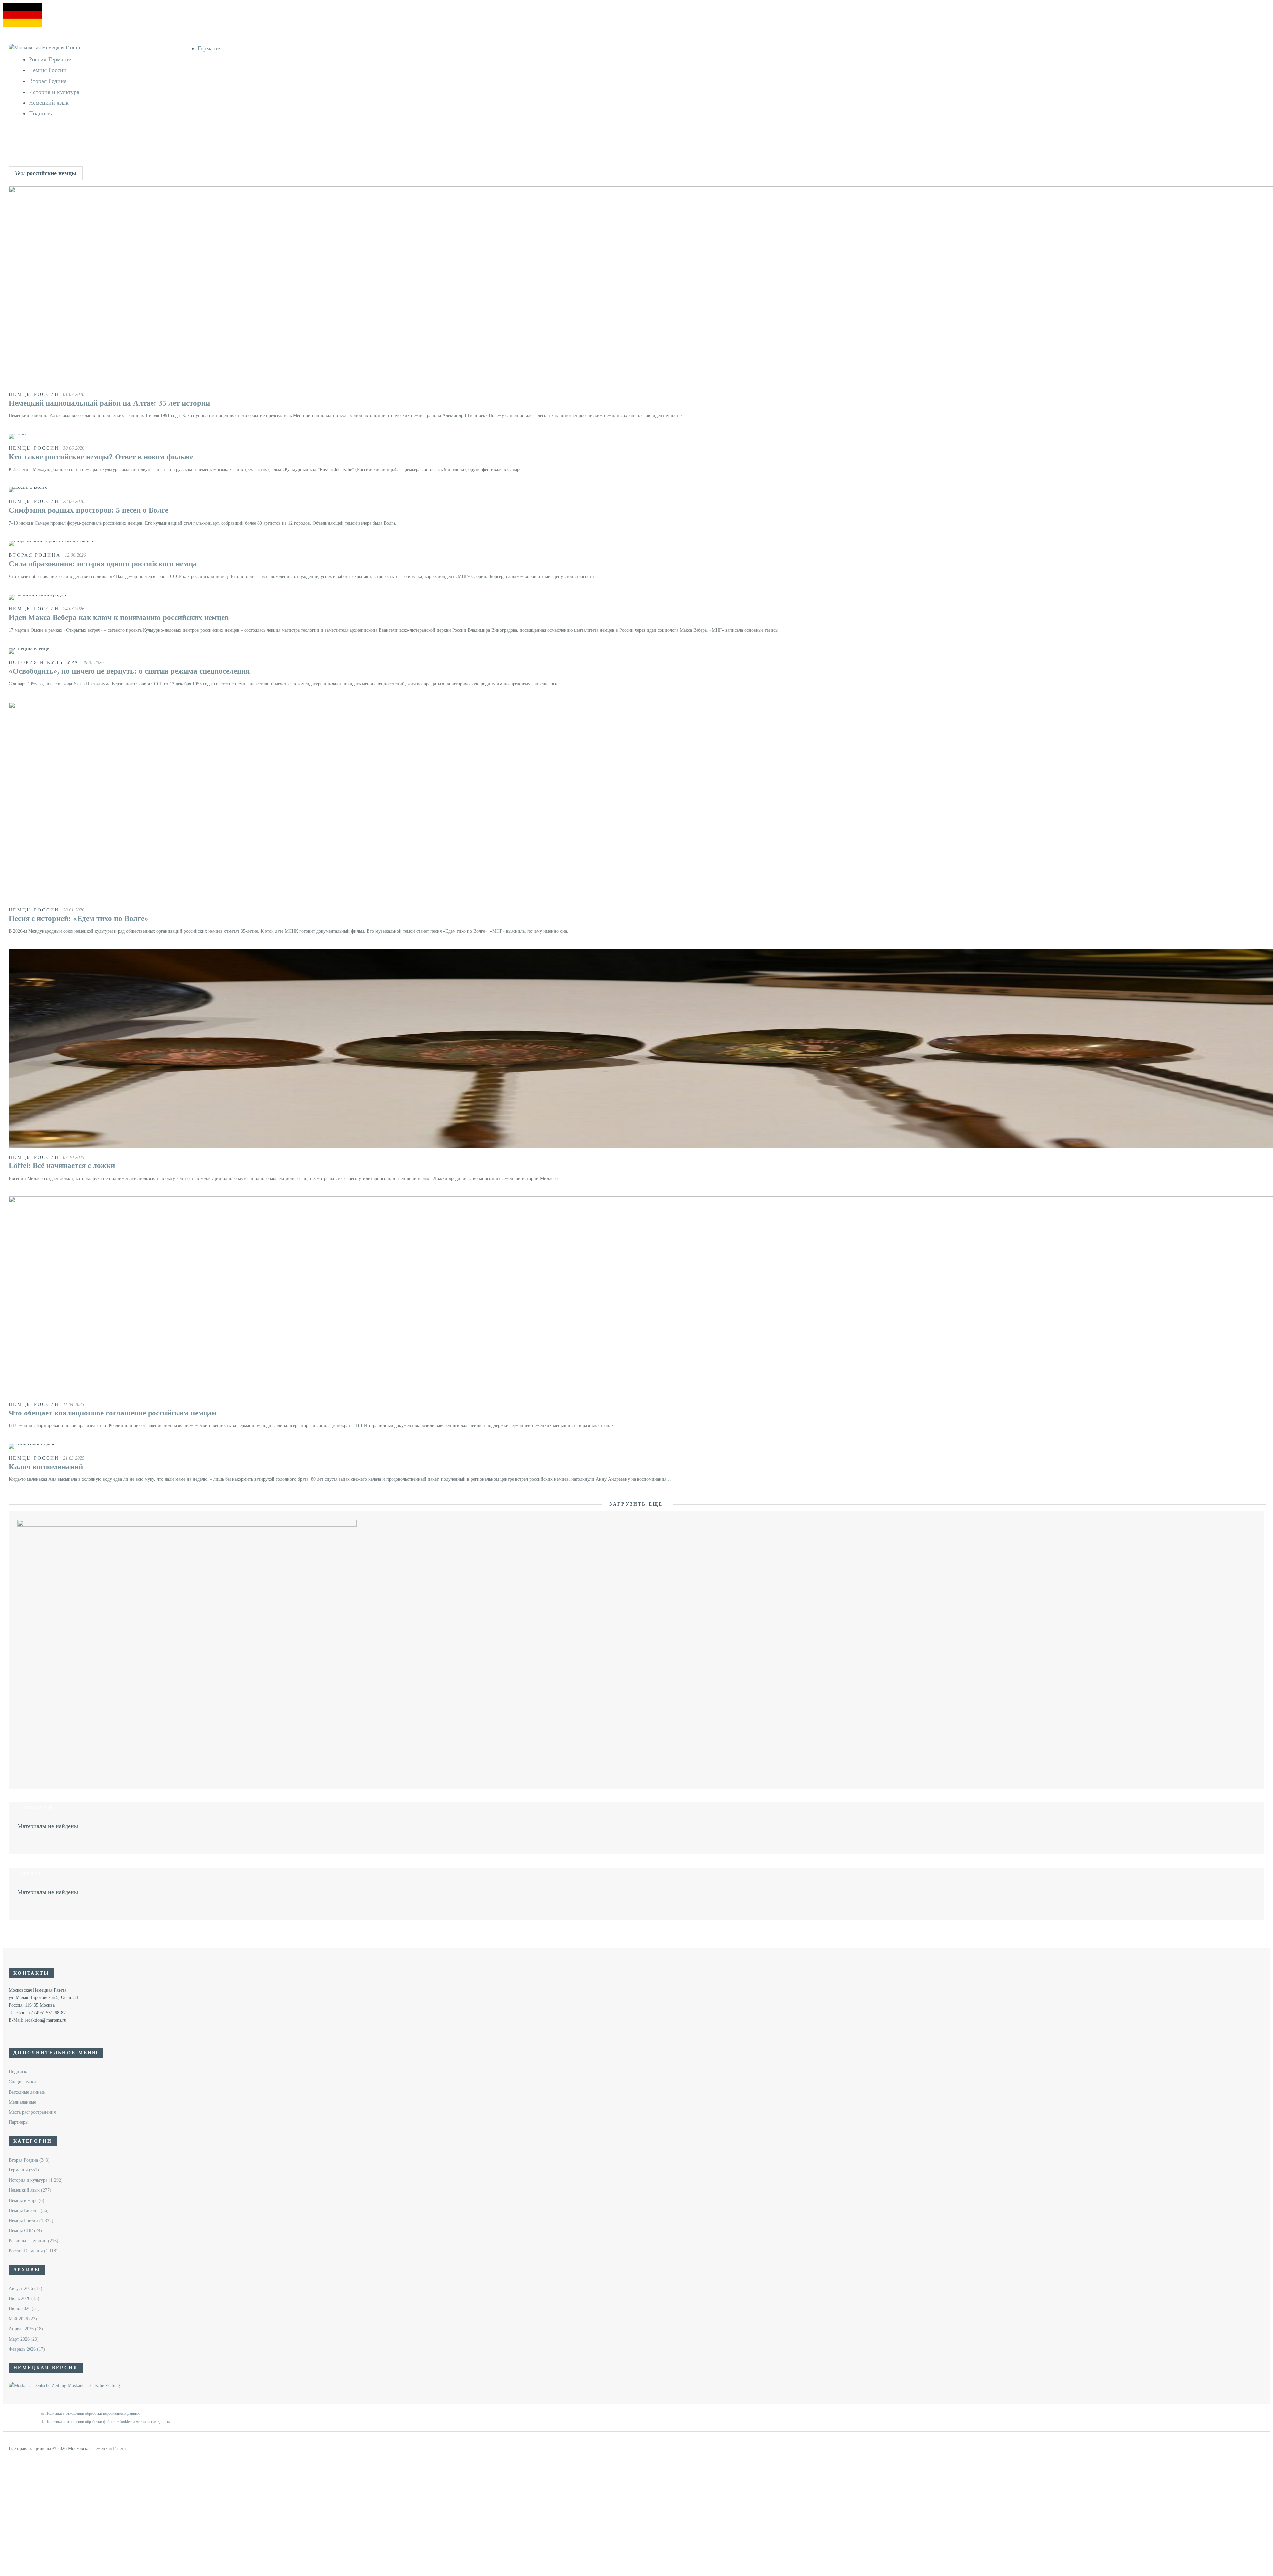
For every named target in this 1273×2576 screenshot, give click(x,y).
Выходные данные (27, 2092)
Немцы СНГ (21, 2231)
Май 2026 (18, 2319)
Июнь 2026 (20, 2309)
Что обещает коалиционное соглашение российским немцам (113, 1413)
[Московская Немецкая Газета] (103, 48)
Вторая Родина (48, 81)
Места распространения (32, 2112)
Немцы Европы (24, 2210)
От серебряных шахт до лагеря (93, 151)
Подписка (41, 113)
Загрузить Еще (637, 1504)
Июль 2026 (19, 2299)
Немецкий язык (49, 103)
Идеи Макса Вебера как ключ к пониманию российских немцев (119, 618)
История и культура (54, 92)
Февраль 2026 (22, 2349)
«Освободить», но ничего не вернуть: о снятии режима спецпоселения (129, 671)
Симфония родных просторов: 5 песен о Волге (89, 510)
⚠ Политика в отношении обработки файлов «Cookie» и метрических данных (105, 2422)
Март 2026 (19, 2339)
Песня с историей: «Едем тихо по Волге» (78, 919)
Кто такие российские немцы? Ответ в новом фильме (101, 457)
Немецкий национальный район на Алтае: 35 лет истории (109, 403)
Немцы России (48, 70)
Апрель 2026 (21, 2329)
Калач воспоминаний (46, 1467)
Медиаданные (22, 2102)
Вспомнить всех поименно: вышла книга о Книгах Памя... (121, 168)
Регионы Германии (28, 2241)
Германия (210, 48)
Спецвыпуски (22, 2082)
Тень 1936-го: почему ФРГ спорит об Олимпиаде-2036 (117, 184)
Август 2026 (21, 2288)
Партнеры (18, 2122)
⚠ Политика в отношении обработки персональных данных (90, 2413)
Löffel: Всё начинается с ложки (62, 1166)
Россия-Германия (51, 59)
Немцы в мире (23, 2200)
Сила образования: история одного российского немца (103, 564)
